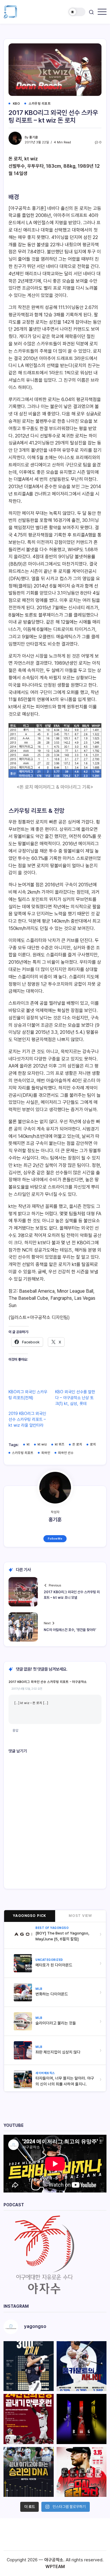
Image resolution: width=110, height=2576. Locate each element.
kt (28, 1444)
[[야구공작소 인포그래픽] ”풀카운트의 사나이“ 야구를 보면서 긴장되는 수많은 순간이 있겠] (82, 2366)
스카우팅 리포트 (23, 1453)
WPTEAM (55, 2567)
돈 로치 (77, 1444)
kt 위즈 (60, 1444)
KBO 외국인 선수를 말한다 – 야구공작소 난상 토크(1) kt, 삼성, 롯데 (75, 1398)
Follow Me (55, 1539)
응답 (16, 1730)
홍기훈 (34, 137)
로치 (93, 1444)
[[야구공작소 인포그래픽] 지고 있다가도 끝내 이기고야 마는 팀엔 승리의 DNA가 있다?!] (29, 2472)
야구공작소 (54, 2560)
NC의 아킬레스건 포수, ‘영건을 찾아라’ (70, 1630)
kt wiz (42, 1444)
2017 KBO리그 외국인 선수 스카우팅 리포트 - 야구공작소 (48, 1682)
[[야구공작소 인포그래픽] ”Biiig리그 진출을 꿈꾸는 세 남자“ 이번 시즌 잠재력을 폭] (82, 2419)
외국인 (46, 1453)
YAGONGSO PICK (29, 1916)
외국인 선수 (66, 1453)
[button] (77, 12)
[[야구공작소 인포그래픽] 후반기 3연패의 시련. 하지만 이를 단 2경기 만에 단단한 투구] (82, 2472)
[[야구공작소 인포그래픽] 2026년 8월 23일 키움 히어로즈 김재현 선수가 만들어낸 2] (29, 2419)
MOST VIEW (80, 1916)
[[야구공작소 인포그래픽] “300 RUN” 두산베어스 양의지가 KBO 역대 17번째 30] (29, 2366)
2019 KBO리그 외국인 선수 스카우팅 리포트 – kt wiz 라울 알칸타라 (27, 1419)
